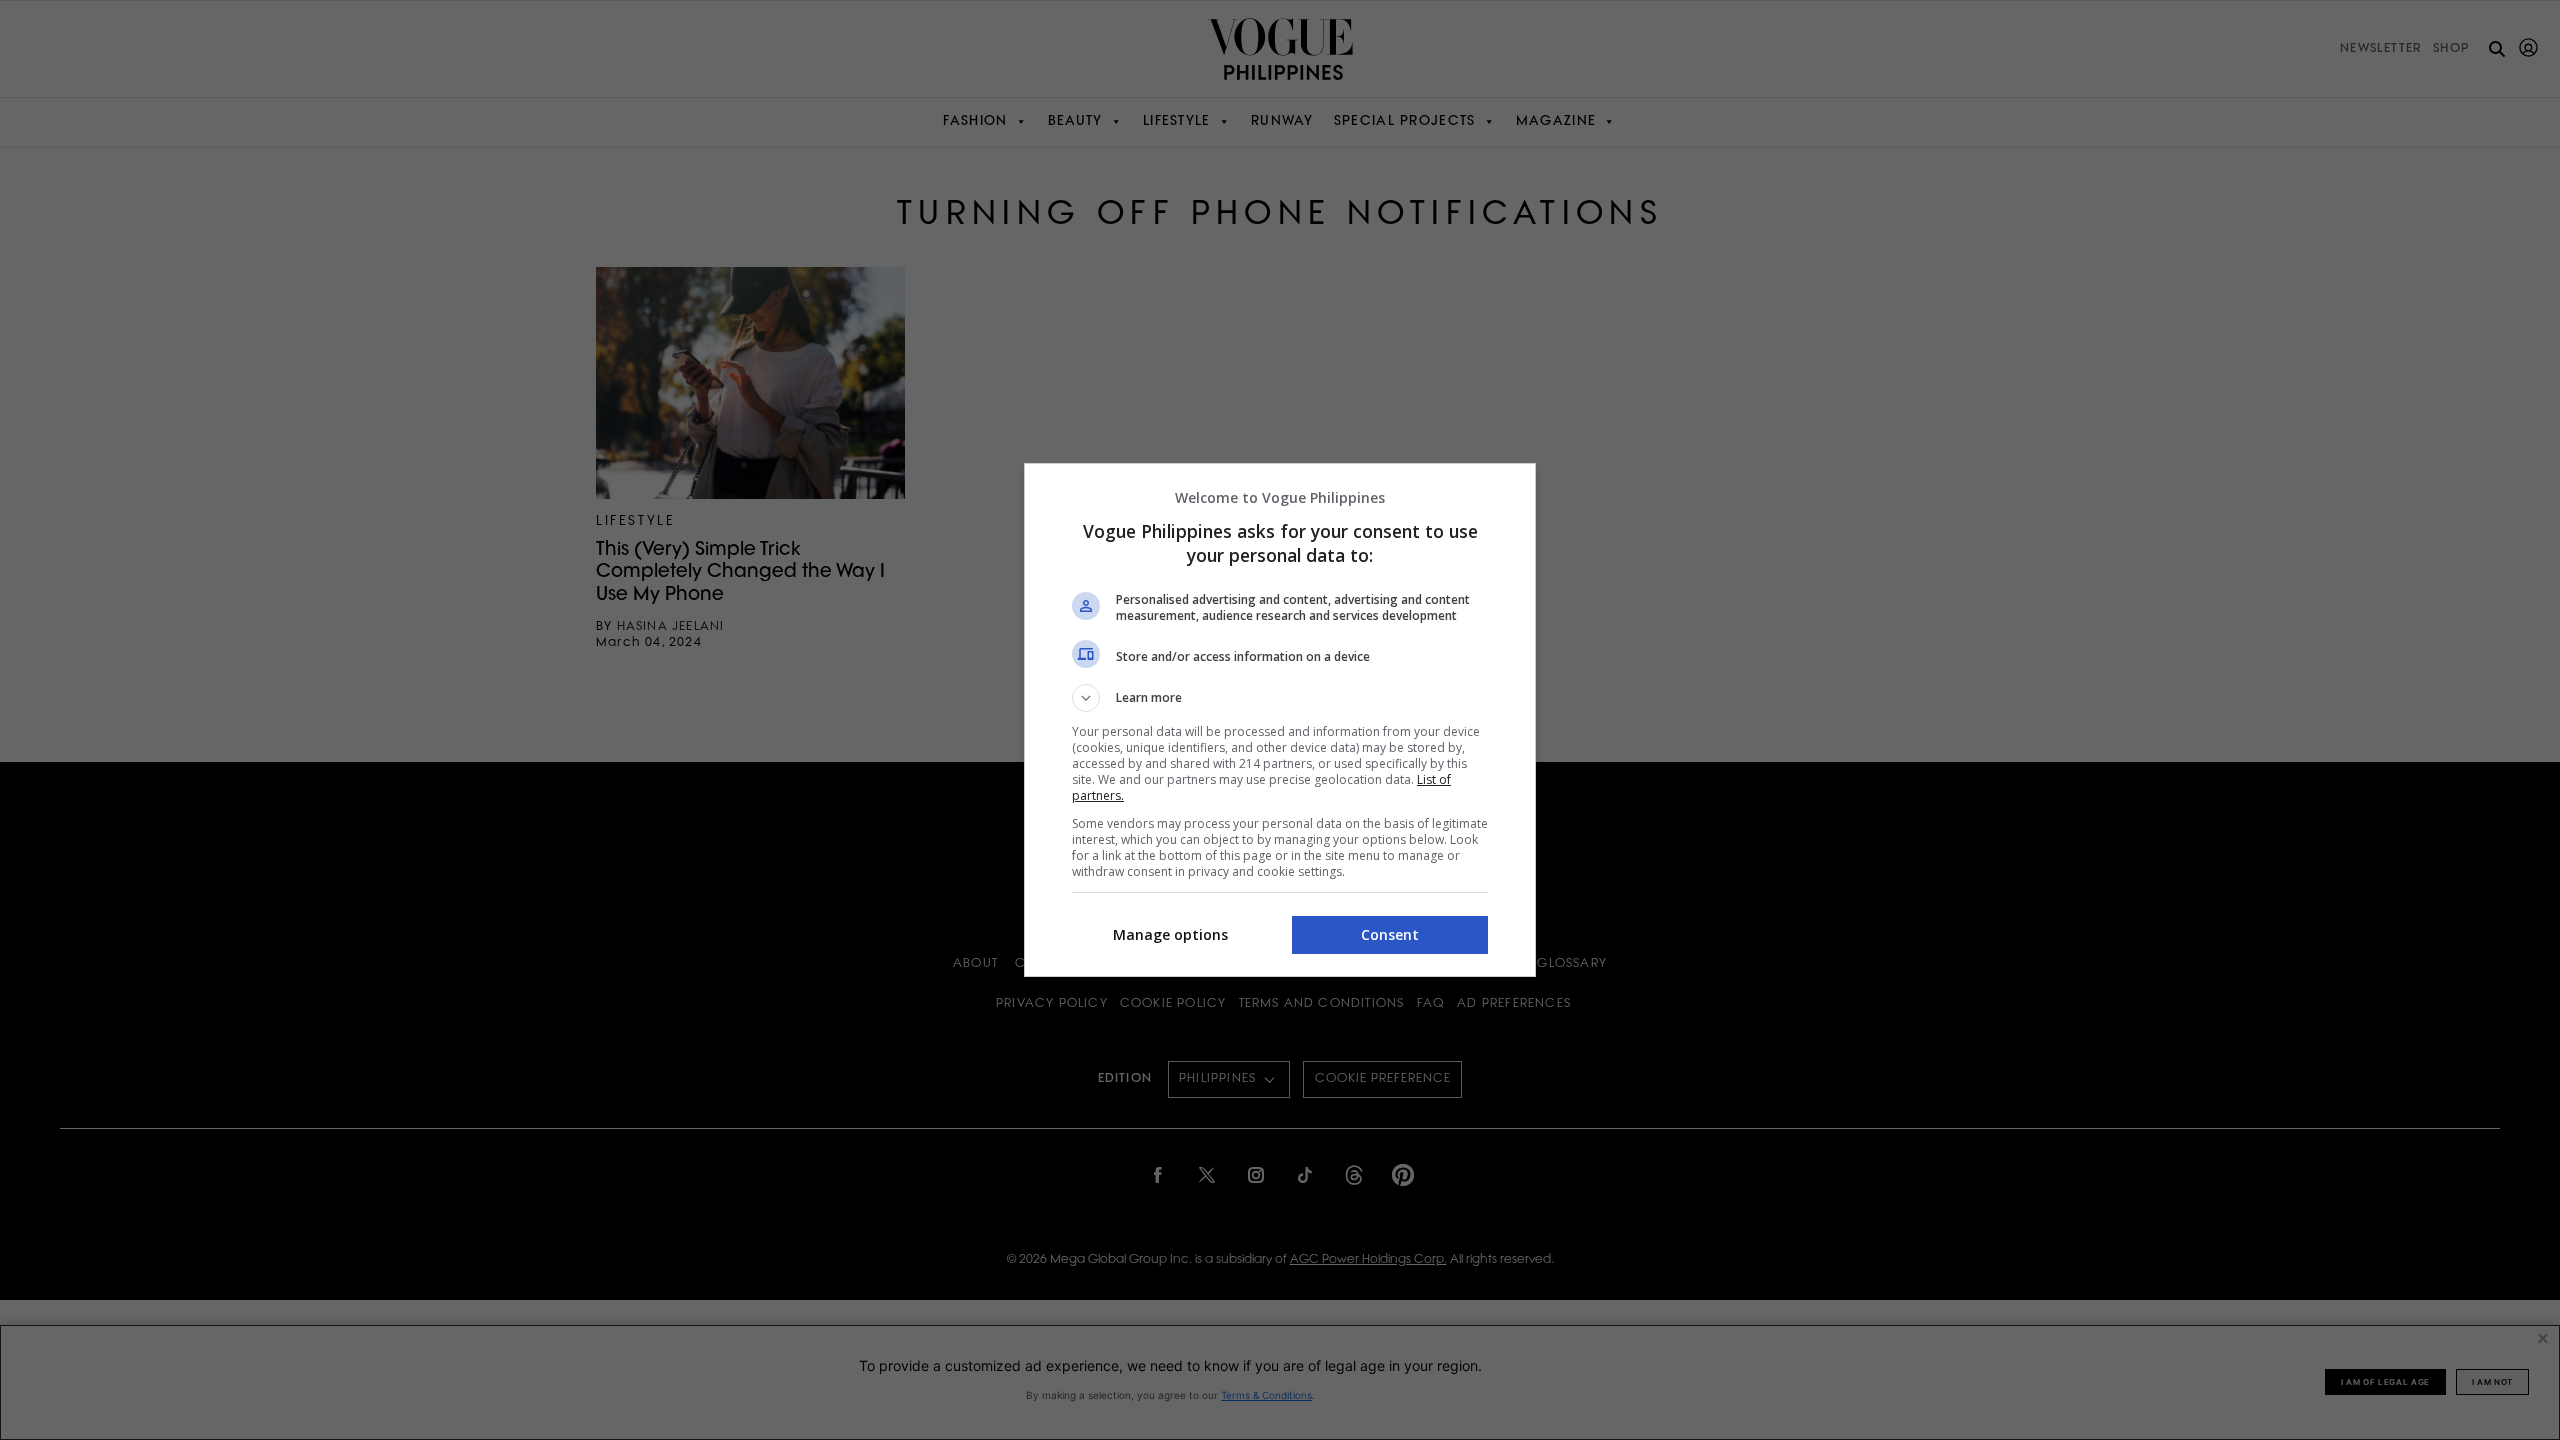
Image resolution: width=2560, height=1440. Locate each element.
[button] (1280, 698)
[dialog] (1280, 720)
